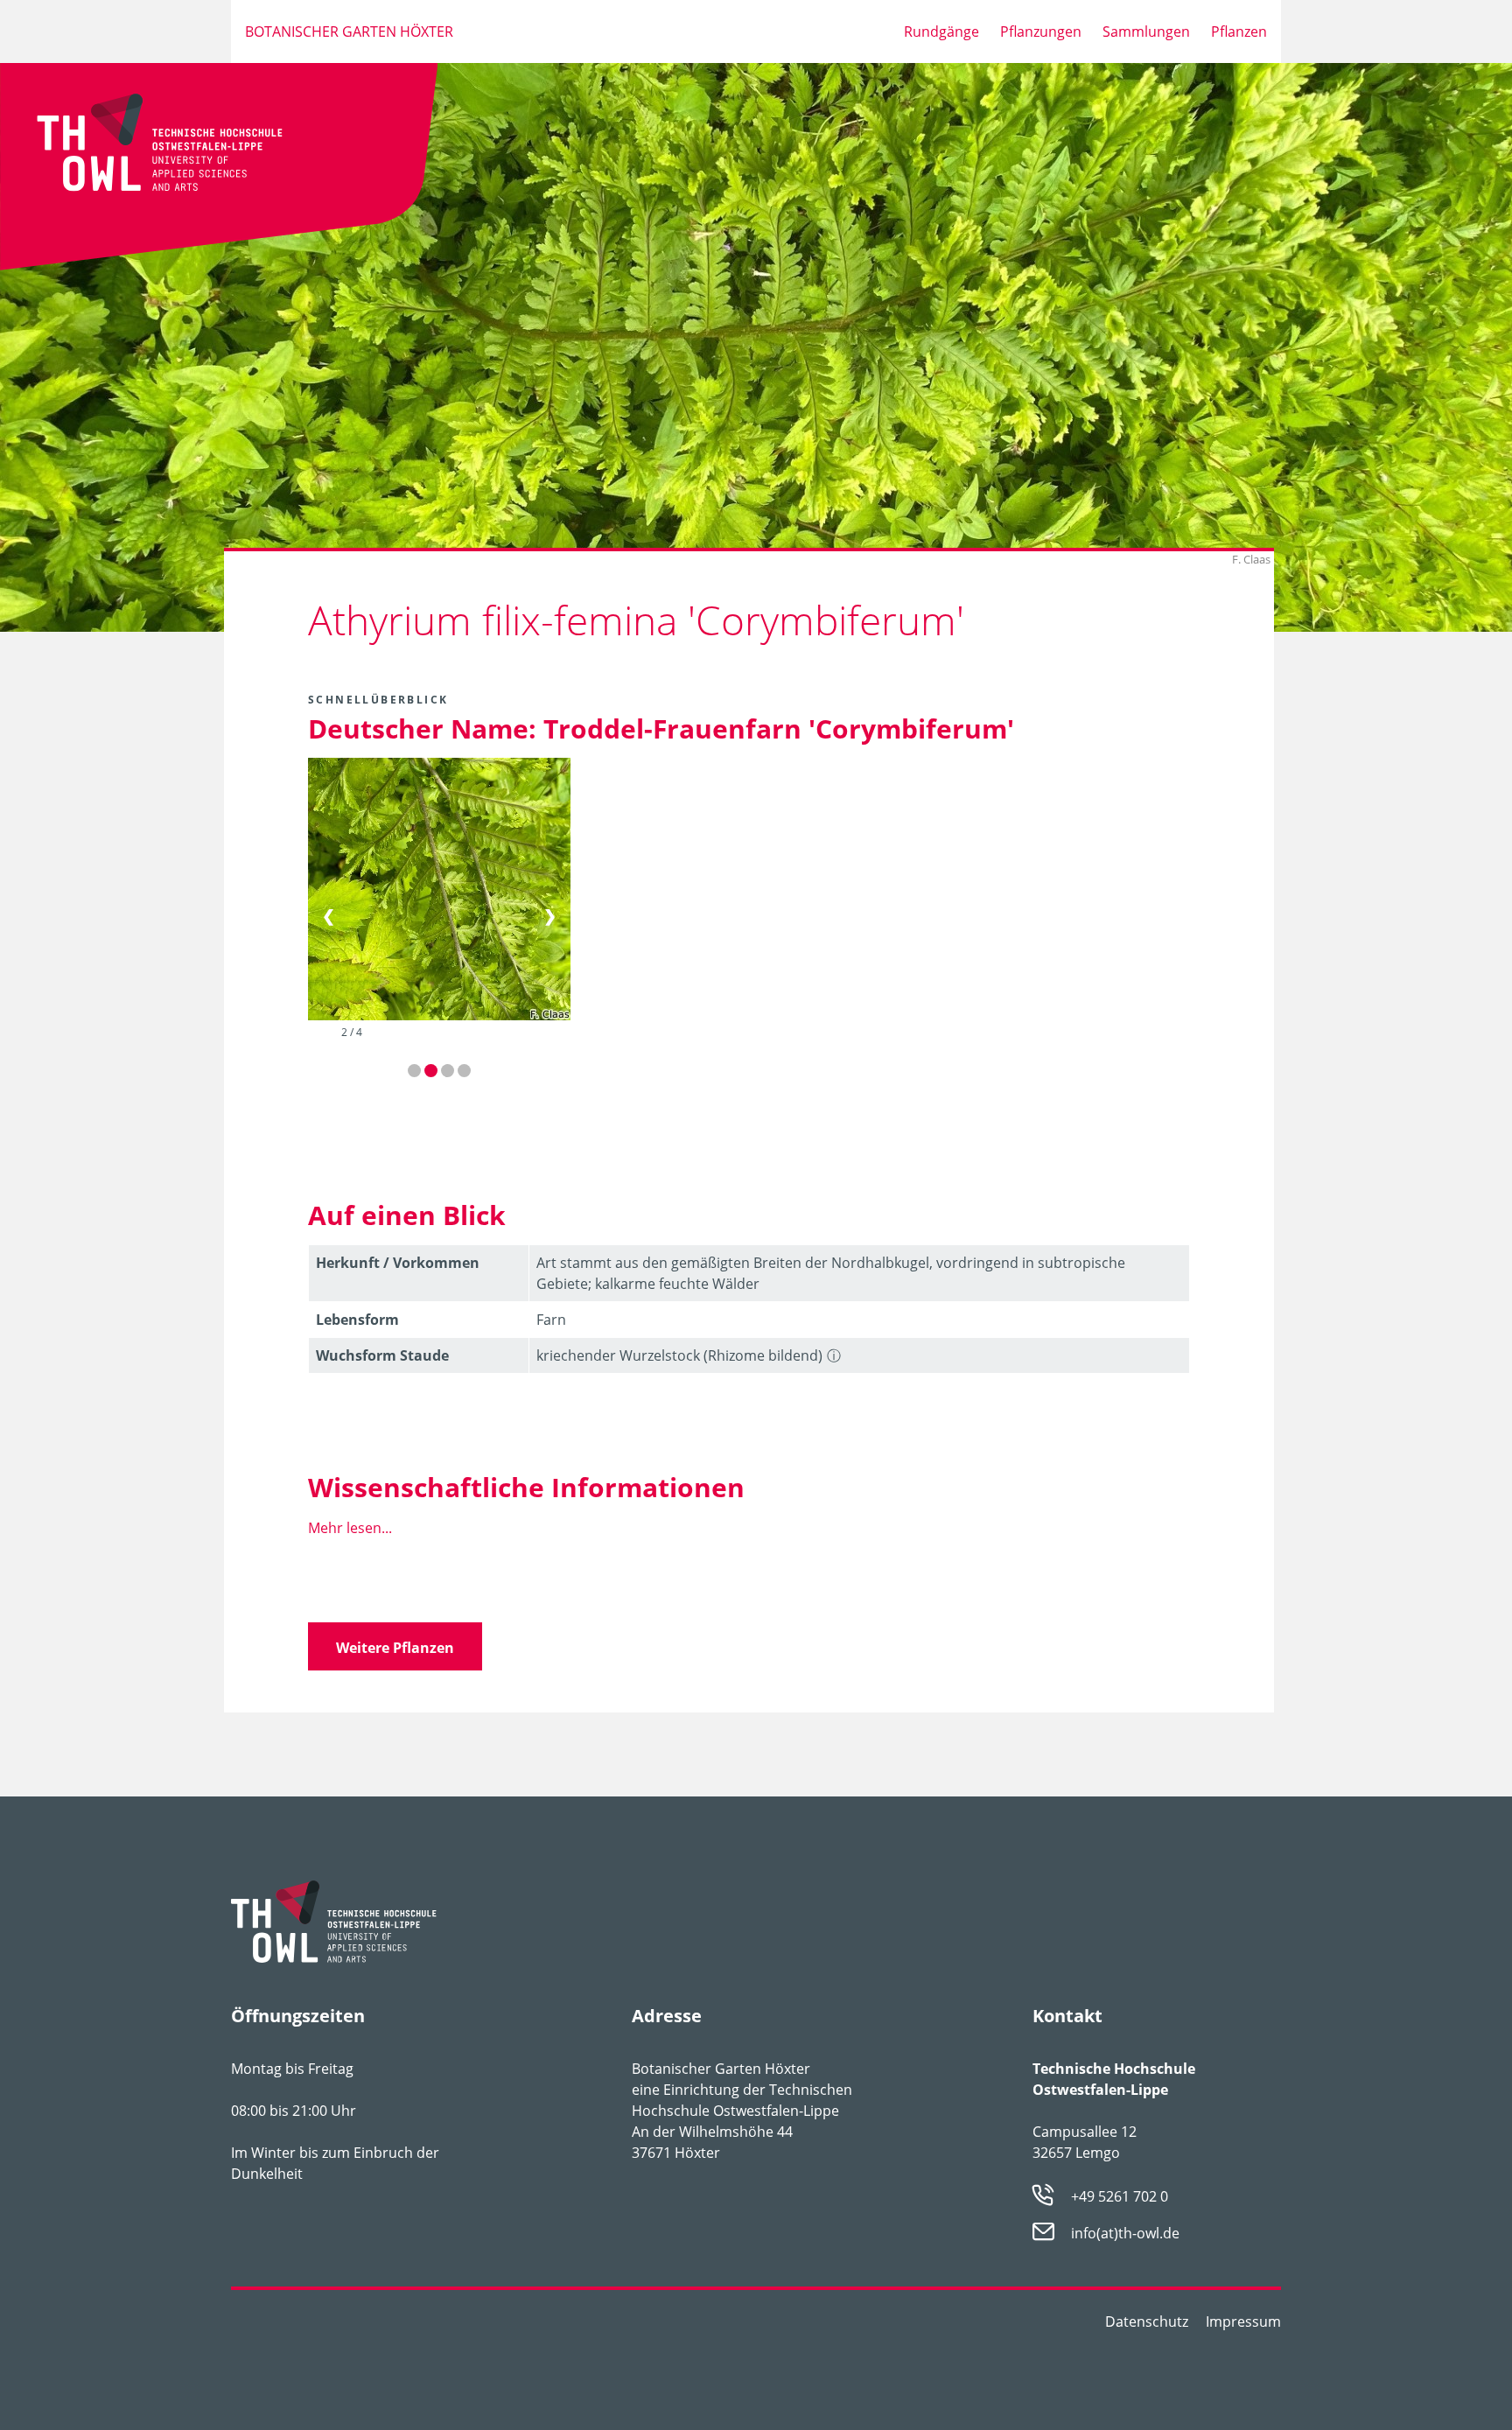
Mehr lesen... (350, 1528)
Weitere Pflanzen (395, 1648)
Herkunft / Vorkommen (398, 1263)
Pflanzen (1239, 32)
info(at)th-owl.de (1125, 2234)
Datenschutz (1147, 2321)
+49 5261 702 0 (1120, 2196)
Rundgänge (941, 32)
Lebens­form (357, 1320)
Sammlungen (1146, 32)
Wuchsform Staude (382, 1355)
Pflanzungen (1041, 32)
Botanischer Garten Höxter (349, 32)
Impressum (1243, 2321)
